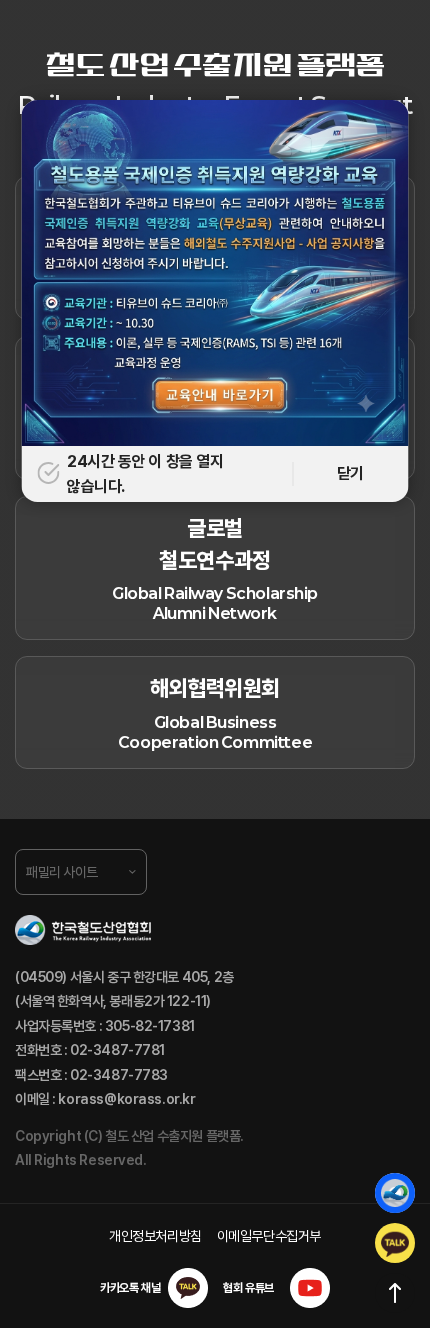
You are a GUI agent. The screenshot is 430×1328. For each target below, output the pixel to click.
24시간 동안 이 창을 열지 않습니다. (145, 474)
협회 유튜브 (248, 1288)
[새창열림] (395, 1243)
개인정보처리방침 (155, 1236)
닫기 (350, 473)
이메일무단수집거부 (269, 1236)
